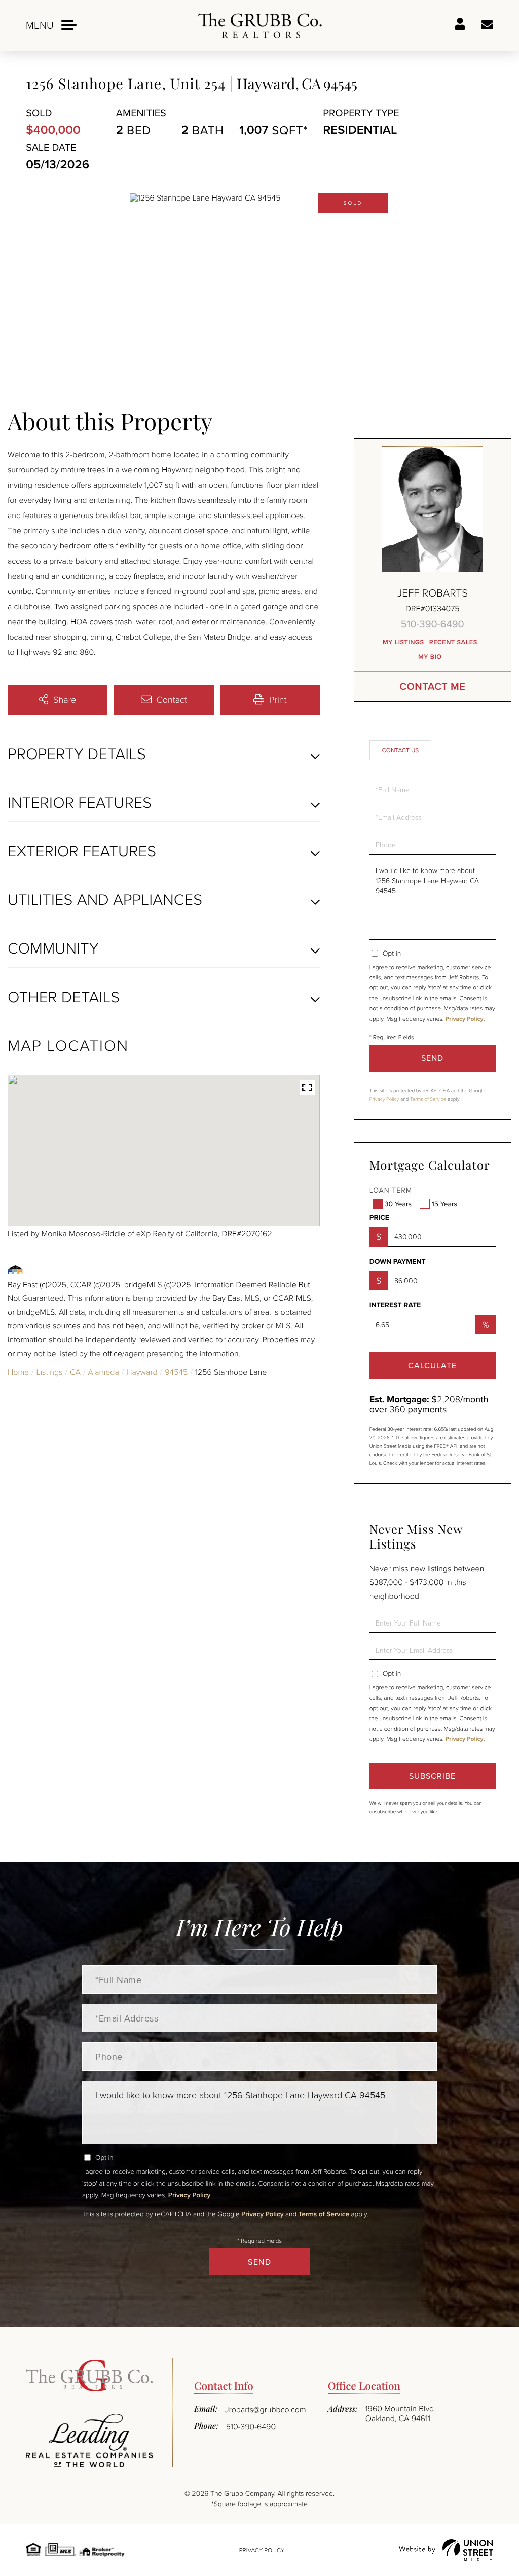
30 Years (398, 1204)
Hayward (142, 1372)
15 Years (444, 1204)
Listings (50, 1372)
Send (432, 1058)
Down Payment (398, 1262)
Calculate (432, 1365)
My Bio (430, 657)
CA (75, 1372)
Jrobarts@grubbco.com (266, 2409)
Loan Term (391, 1190)
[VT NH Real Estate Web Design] (446, 2550)
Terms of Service (428, 1099)
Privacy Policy (465, 1019)
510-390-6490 (433, 624)
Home (18, 1372)
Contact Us (401, 750)
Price (379, 1218)
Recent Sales (453, 642)
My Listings (403, 642)
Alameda (103, 1372)
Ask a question (487, 25)
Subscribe (432, 1776)
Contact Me (432, 686)
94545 (176, 1372)
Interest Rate (395, 1305)
